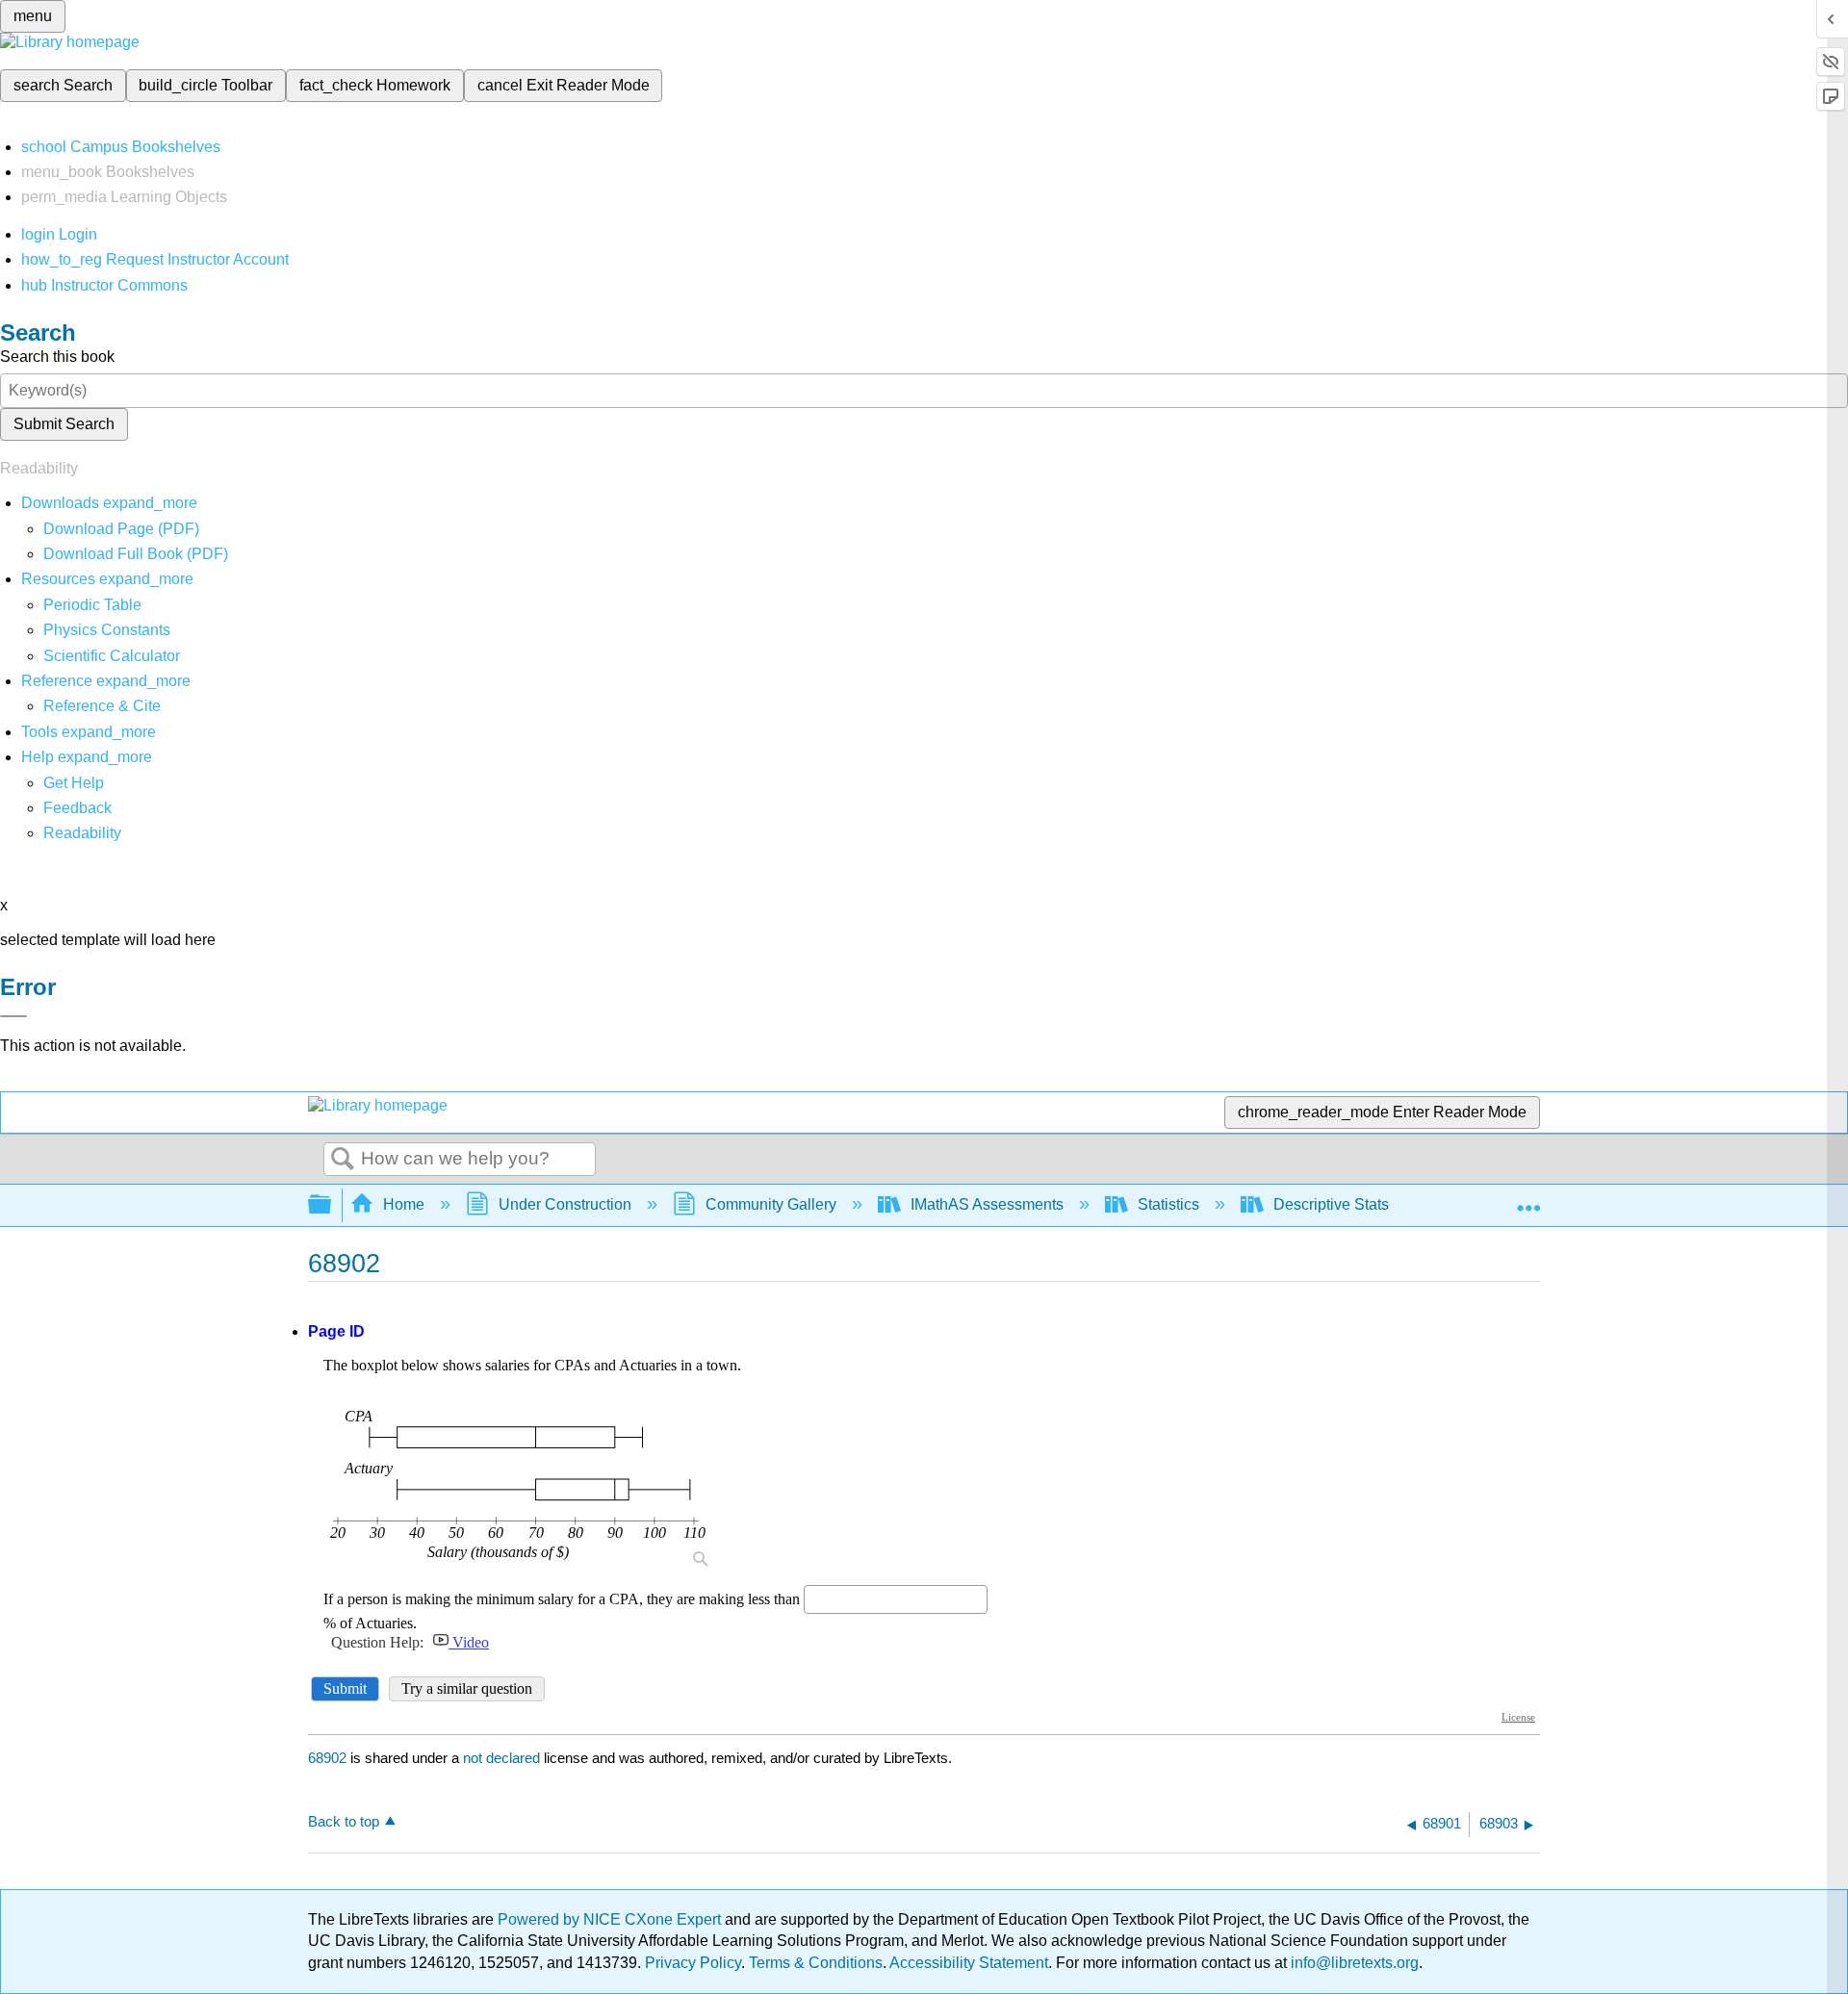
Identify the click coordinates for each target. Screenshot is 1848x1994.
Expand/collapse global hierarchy (332, 1205)
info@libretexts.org (1353, 1963)
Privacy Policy (693, 1963)
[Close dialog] (13, 1016)
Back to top (344, 1821)
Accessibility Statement (969, 1963)
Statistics (1168, 1204)
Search (343, 1160)
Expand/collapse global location (1528, 1199)
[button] (77, 808)
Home (404, 1204)
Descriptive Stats (1331, 1204)
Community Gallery (771, 1204)
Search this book (57, 357)
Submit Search (64, 424)
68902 (327, 1758)
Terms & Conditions (816, 1963)
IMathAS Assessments (987, 1204)
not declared (503, 1758)
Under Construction (565, 1204)
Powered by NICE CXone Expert (611, 1919)
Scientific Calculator (112, 656)
